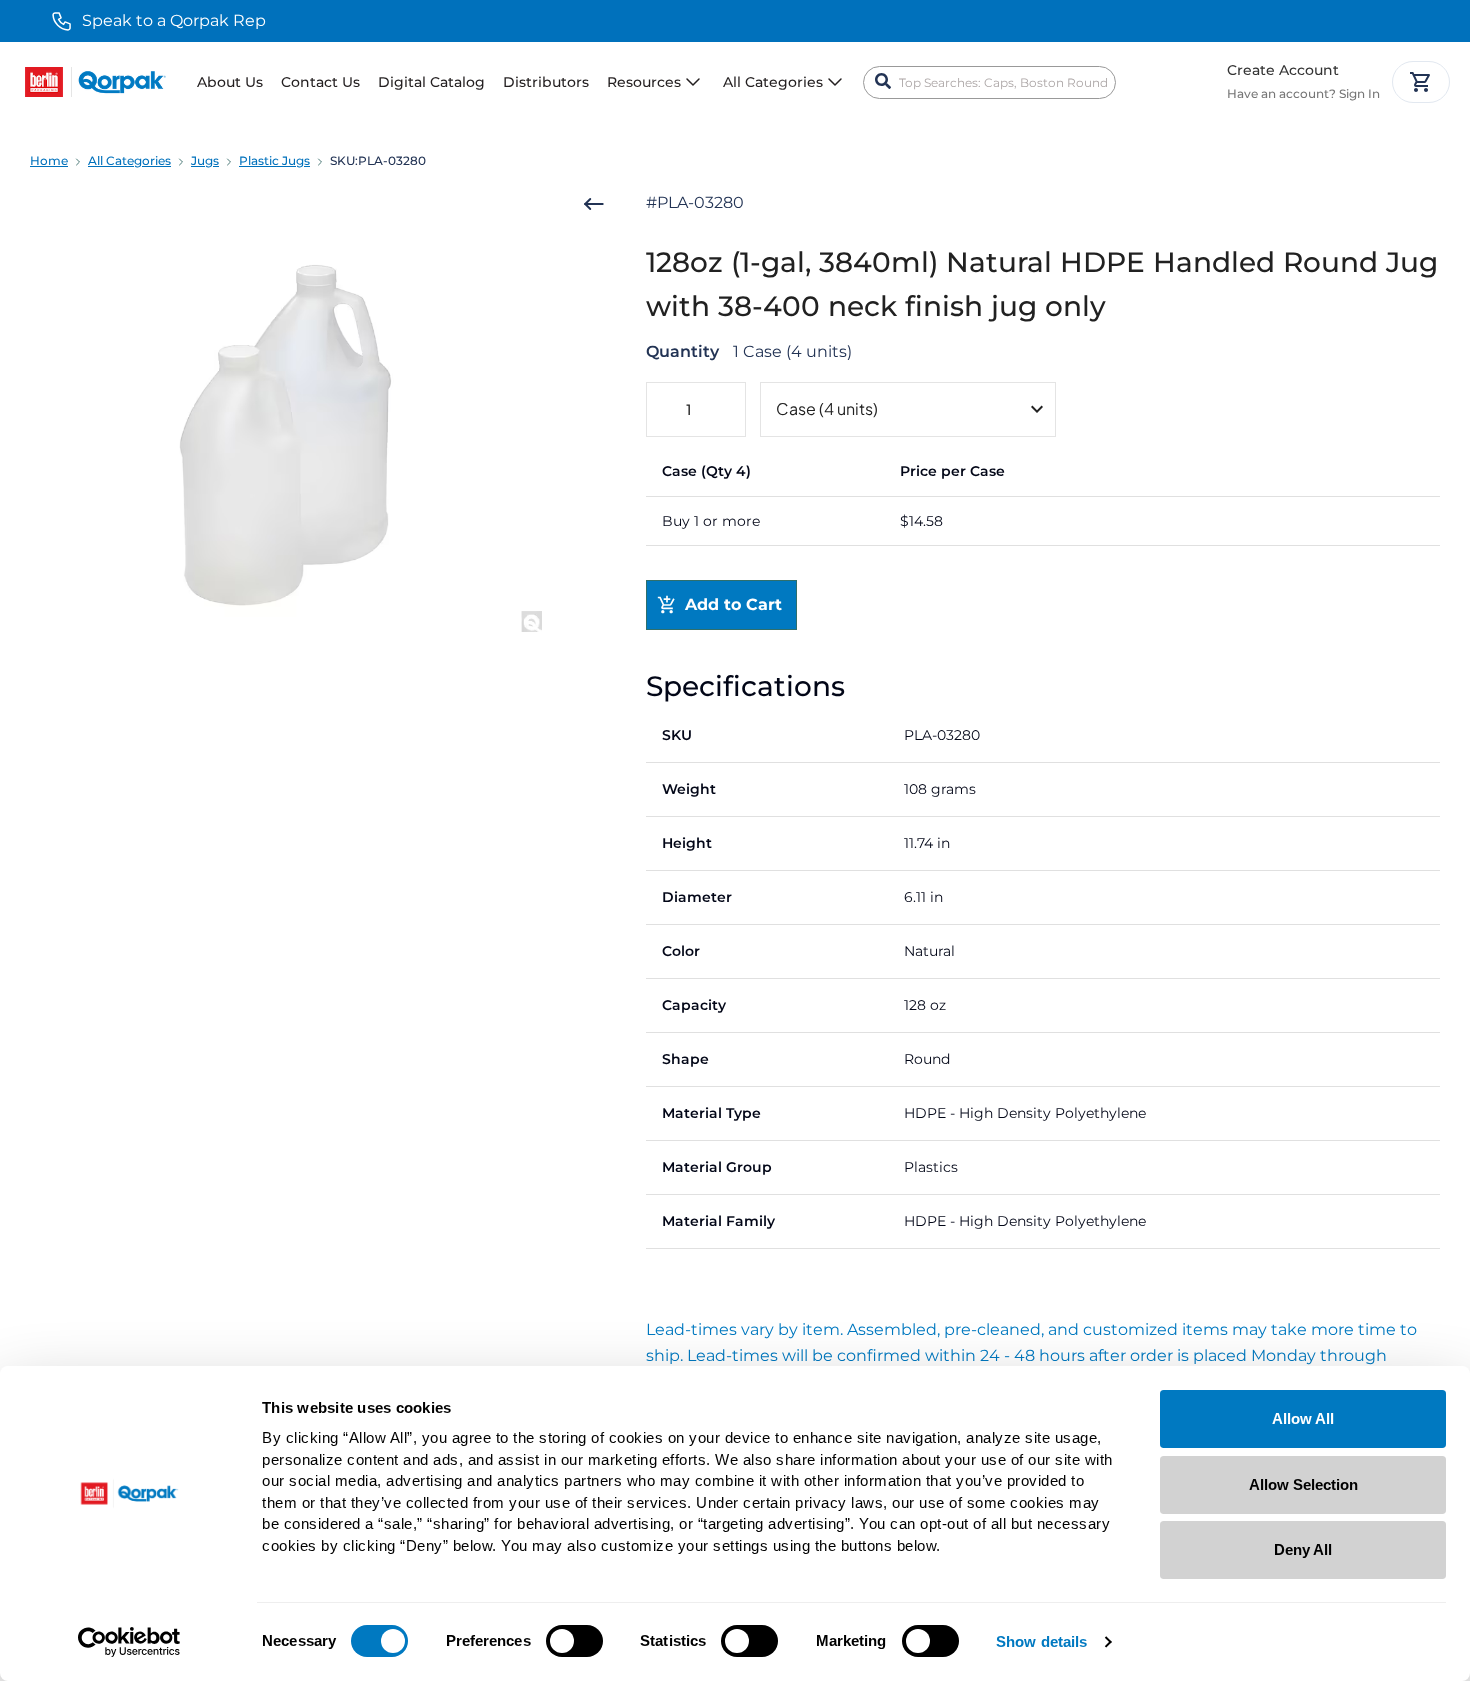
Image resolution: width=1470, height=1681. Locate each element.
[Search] (883, 82)
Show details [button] (1041, 1642)
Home (49, 160)
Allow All (1303, 1418)
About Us (230, 82)
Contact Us (320, 82)
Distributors (546, 82)
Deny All (1303, 1549)
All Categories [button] (773, 82)
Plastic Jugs (274, 160)
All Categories (129, 160)
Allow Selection (1303, 1484)
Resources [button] (644, 82)
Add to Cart (733, 604)
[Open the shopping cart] (1421, 82)
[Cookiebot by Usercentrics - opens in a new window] (129, 1642)
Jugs (205, 160)
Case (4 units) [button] (827, 408)
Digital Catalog (431, 82)
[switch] (574, 1641)
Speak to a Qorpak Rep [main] (174, 20)
